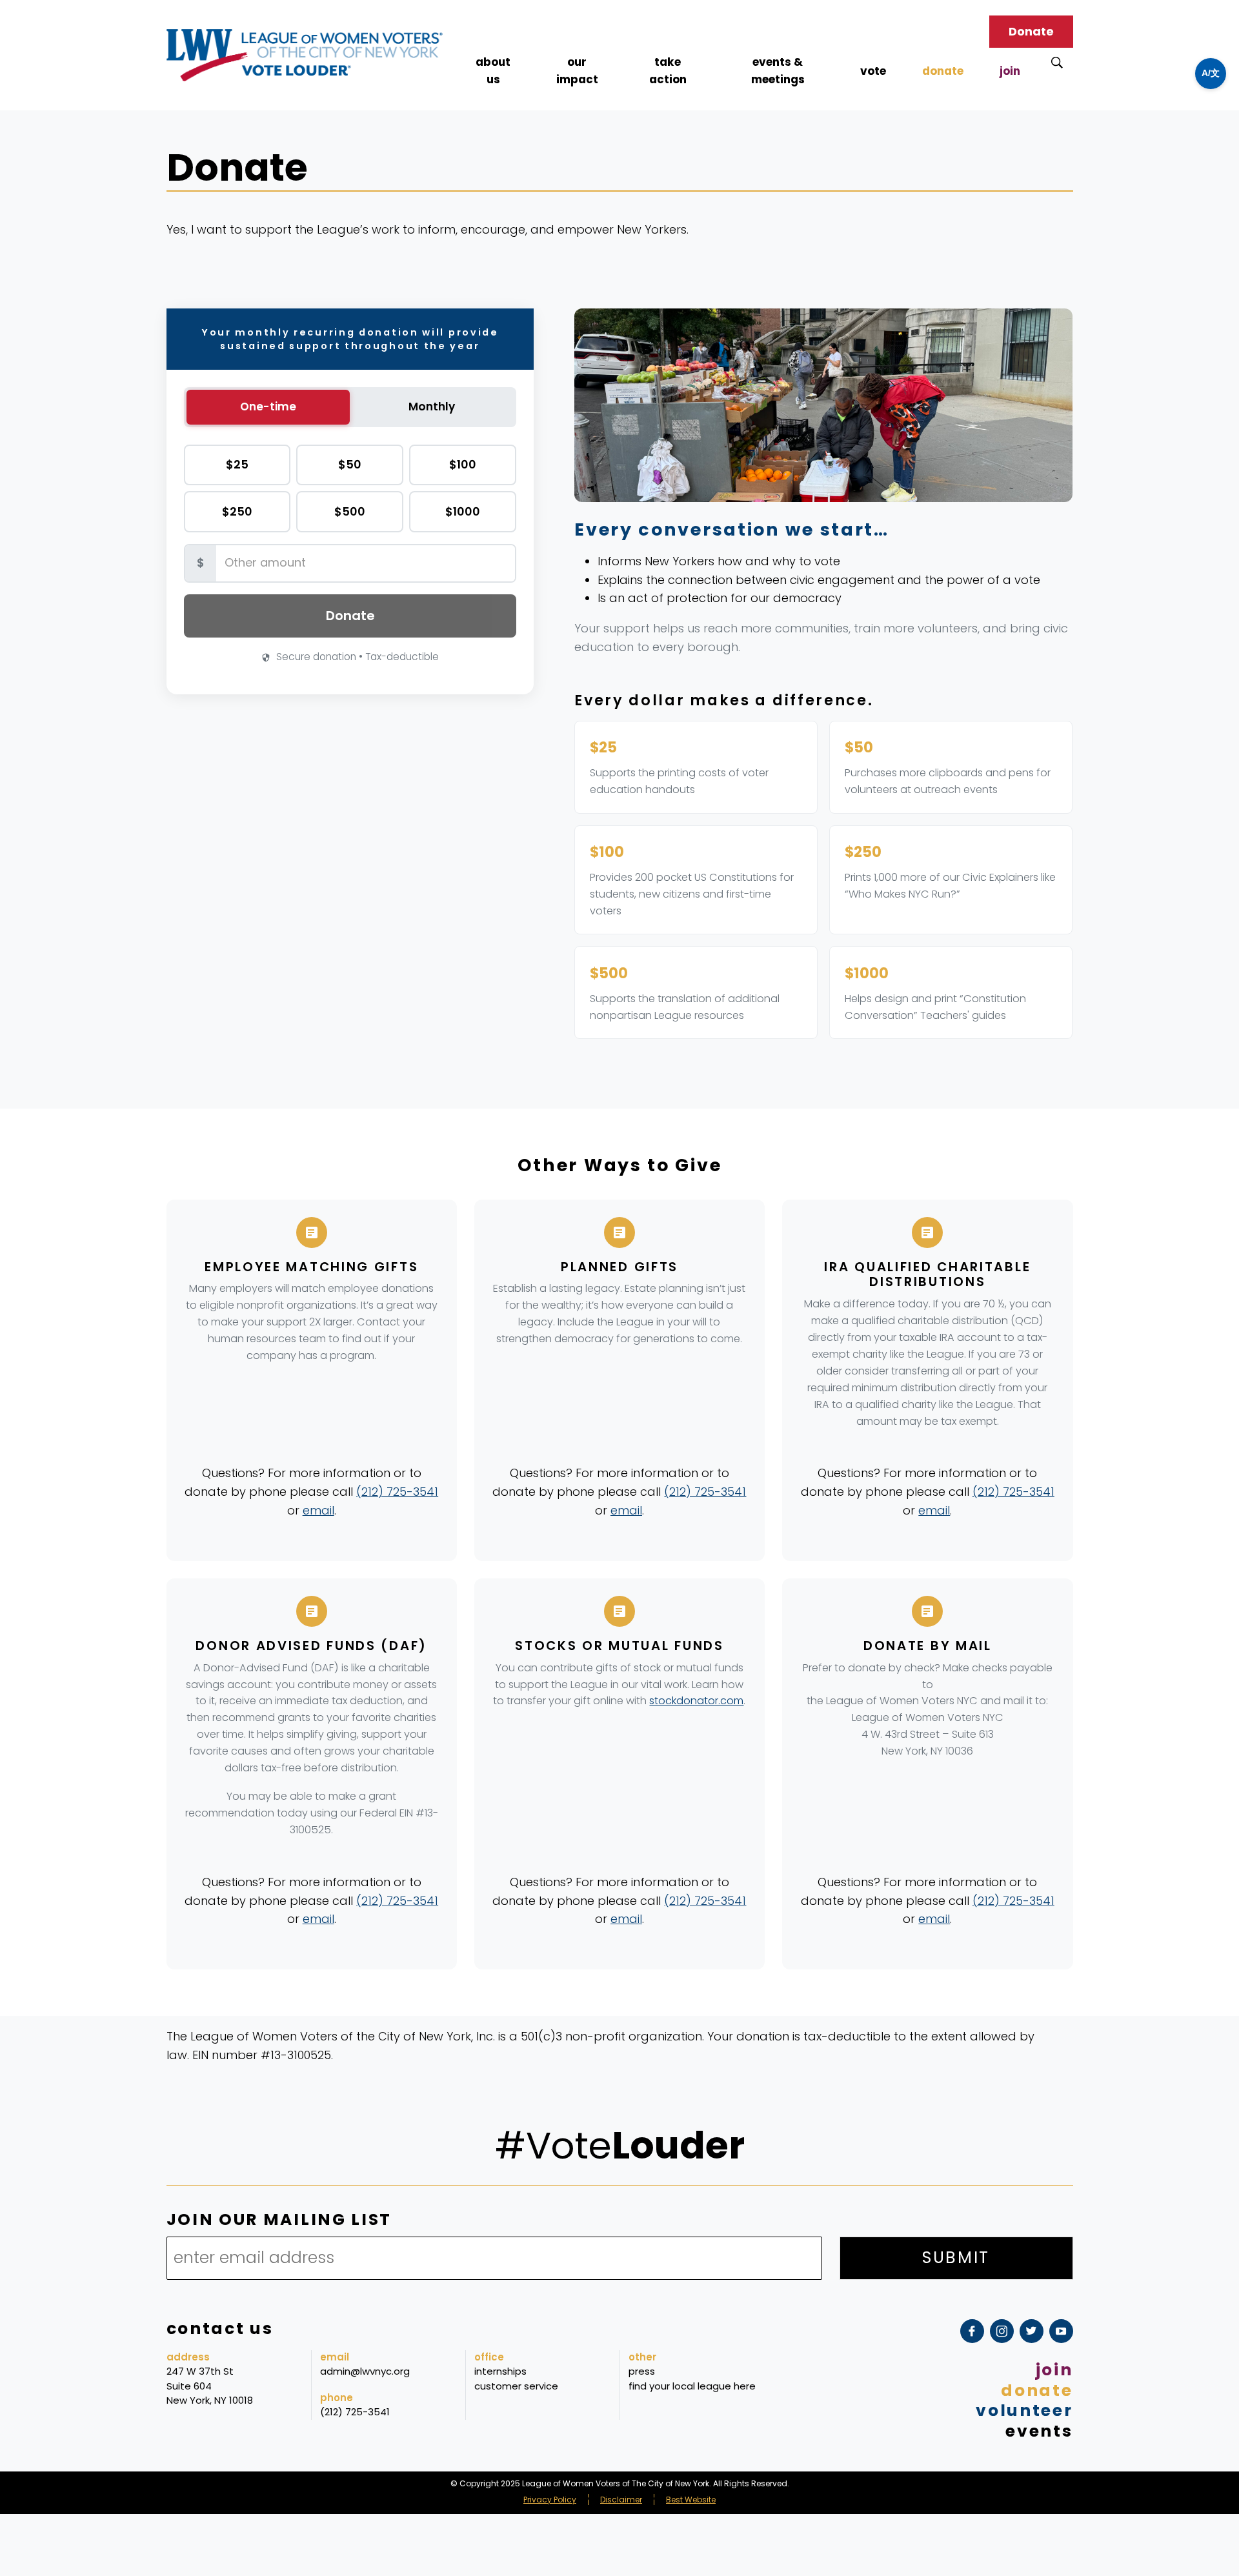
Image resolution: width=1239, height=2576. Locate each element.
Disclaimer (621, 2500)
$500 (350, 511)
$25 (237, 464)
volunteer (1024, 2410)
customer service (516, 2386)
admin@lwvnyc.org (365, 2371)
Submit (956, 2258)
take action (668, 71)
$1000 (463, 511)
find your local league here (692, 2386)
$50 (350, 464)
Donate (1031, 31)
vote (873, 71)
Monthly (432, 407)
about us (493, 71)
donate (943, 71)
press (642, 2371)
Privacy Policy (550, 2500)
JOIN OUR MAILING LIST (279, 2220)
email (318, 1510)
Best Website (691, 2500)
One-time (268, 407)
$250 (237, 511)
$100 (463, 464)
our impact (577, 71)
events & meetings (778, 71)
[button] (1211, 74)
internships (500, 2371)
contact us (220, 2329)
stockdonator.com (696, 1701)
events (1039, 2431)
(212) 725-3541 (397, 1492)
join (1010, 71)
